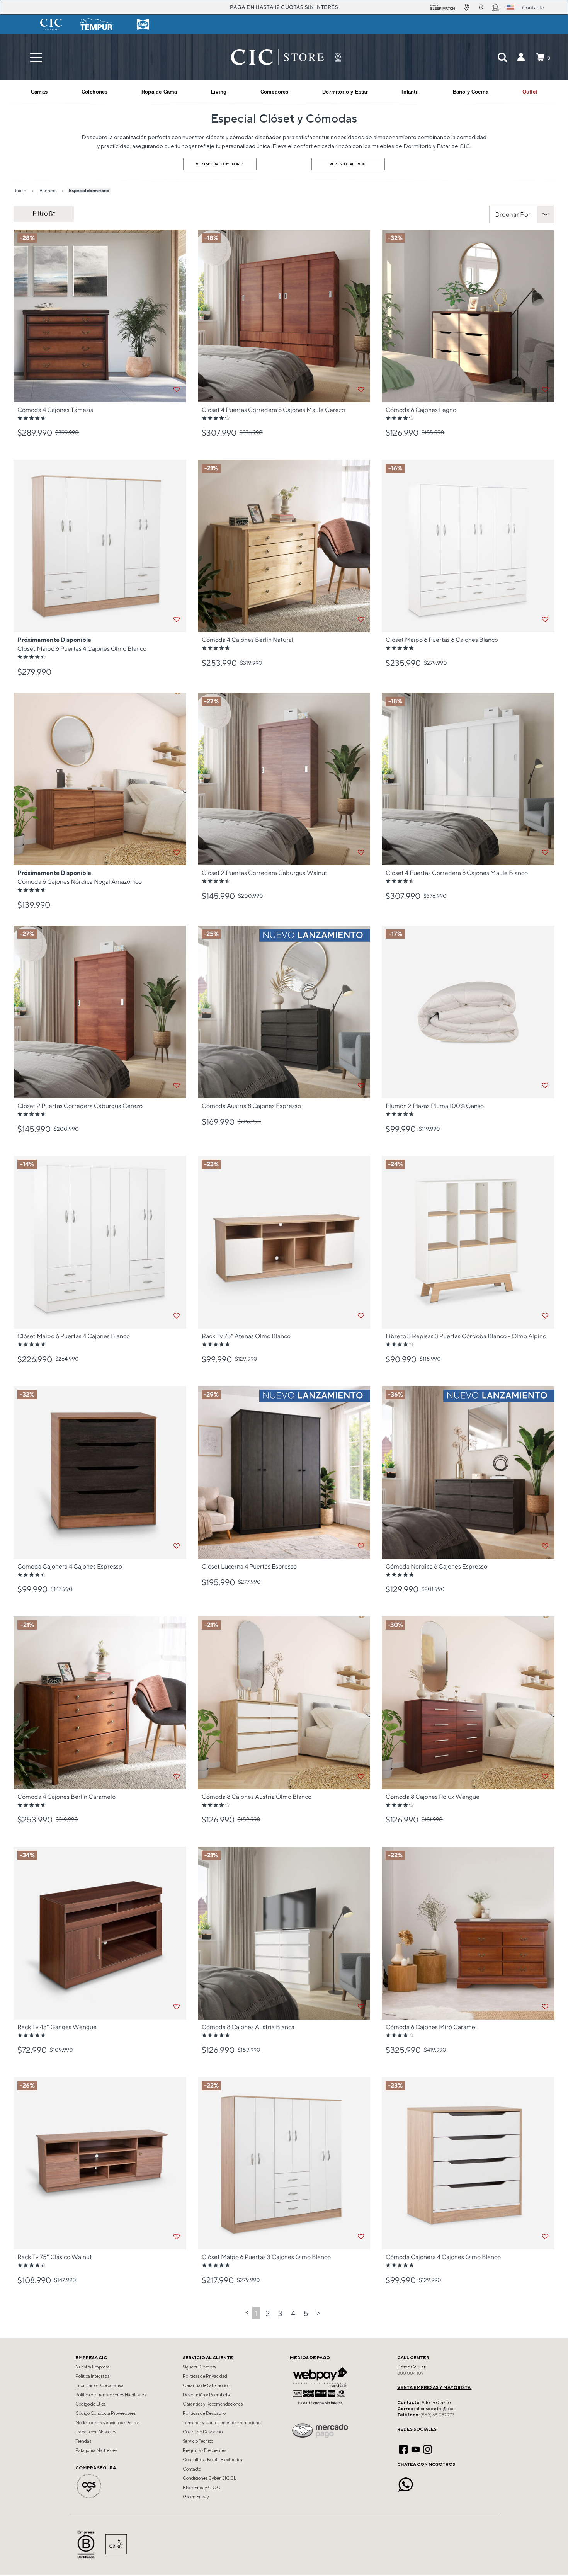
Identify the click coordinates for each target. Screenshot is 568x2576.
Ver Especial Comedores (220, 164)
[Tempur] (97, 24)
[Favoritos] (177, 390)
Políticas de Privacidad (205, 2376)
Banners (48, 190)
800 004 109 (411, 2373)
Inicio (21, 190)
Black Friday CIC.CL (203, 2488)
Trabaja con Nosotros (96, 2432)
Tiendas (83, 2441)
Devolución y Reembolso (207, 2395)
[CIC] (51, 24)
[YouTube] (416, 2448)
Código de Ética (91, 2404)
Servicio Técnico (198, 2441)
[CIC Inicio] (277, 57)
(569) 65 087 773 (437, 2415)
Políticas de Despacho (204, 2413)
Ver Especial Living (348, 164)
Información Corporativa (99, 2385)
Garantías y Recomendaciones (213, 2404)
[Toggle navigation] (36, 57)
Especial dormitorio (89, 190)
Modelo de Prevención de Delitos (107, 2423)
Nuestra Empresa (93, 2367)
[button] (521, 57)
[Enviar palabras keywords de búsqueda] (502, 57)
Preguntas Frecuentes (204, 2450)
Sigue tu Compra (199, 2367)
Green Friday (196, 2497)
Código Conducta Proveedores (105, 2413)
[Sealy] (143, 24)
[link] (530, 92)
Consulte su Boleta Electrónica (213, 2460)
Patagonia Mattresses (96, 2450)
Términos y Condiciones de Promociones (223, 2423)
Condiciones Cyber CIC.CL (209, 2478)
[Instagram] (428, 2448)
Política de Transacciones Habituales (111, 2395)
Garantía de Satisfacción (207, 2385)
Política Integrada (93, 2376)
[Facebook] (403, 2448)
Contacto (192, 2469)
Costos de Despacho (203, 2432)
